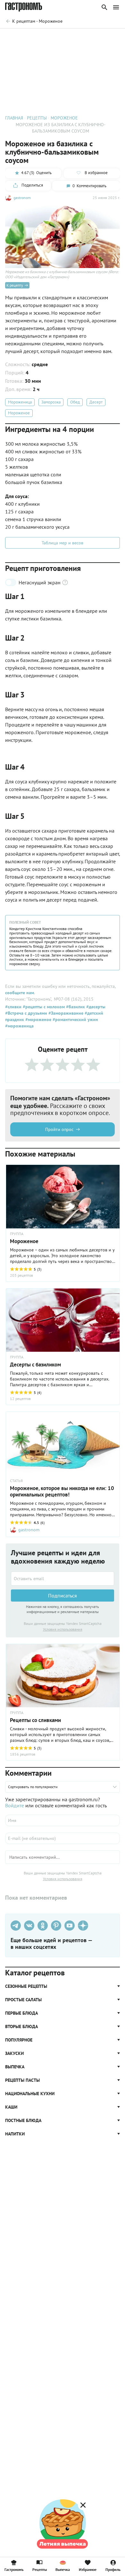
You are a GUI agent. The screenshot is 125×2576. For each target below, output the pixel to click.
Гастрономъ (14, 2569)
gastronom (22, 198)
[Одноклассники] (43, 1926)
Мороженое (19, 413)
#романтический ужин (75, 1019)
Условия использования (63, 1629)
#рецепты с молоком (43, 1007)
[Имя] (63, 1820)
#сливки (13, 1007)
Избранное (88, 2569)
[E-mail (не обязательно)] (63, 1838)
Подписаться (63, 1596)
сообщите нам (20, 993)
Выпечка (63, 2569)
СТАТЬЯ (16, 1481)
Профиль (113, 2569)
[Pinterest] (56, 1926)
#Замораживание (65, 1013)
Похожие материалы (66, 37)
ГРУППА (17, 1234)
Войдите (15, 1805)
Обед (75, 402)
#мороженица (19, 1026)
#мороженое (38, 1019)
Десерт (96, 402)
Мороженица (20, 402)
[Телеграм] (16, 1926)
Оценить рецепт (24, 37)
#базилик (75, 1007)
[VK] (29, 1926)
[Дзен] (83, 1926)
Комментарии (106, 37)
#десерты (95, 1007)
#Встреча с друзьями (26, 1013)
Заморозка (51, 402)
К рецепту (15, 285)
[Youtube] (70, 1926)
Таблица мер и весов (63, 543)
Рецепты (40, 2569)
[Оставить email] (63, 1579)
